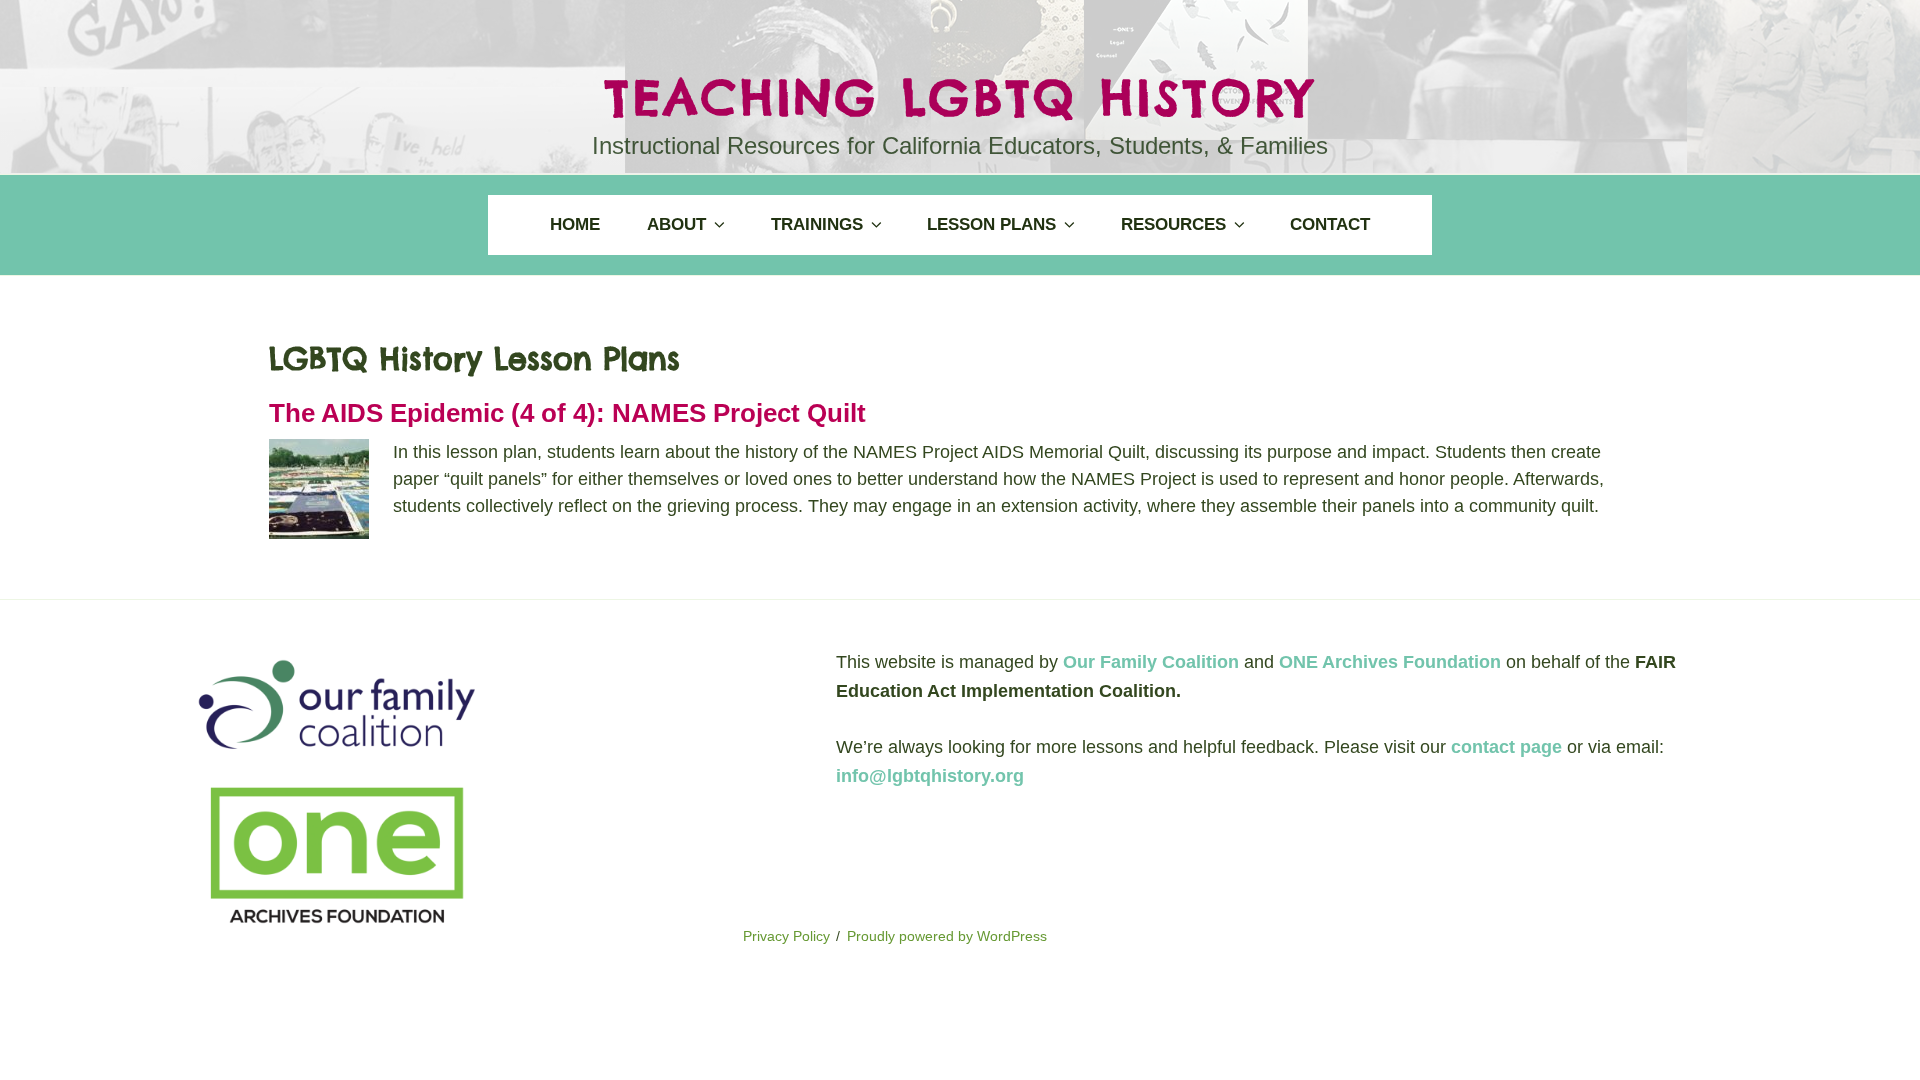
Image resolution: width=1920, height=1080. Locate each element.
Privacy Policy (786, 936)
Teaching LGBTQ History (960, 97)
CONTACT (1330, 224)
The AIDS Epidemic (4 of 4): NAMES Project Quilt (567, 413)
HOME (575, 224)
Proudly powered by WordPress (947, 936)
